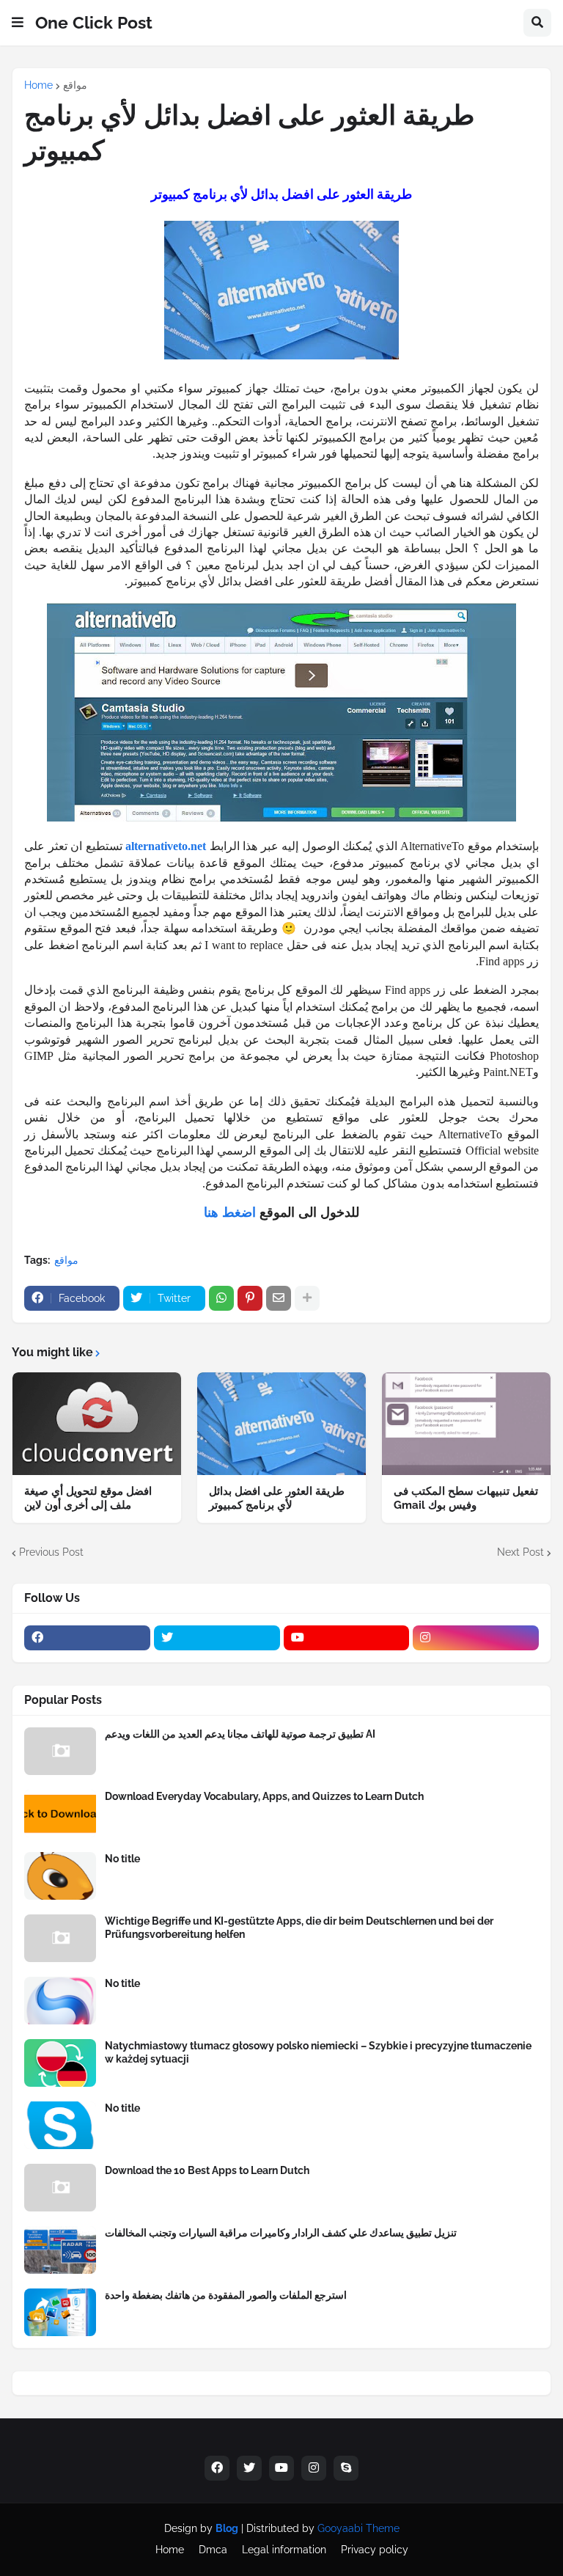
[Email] (279, 1298)
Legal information (284, 2550)
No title (122, 1859)
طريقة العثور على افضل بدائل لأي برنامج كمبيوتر (277, 1499)
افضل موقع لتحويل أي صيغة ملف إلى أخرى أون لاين (88, 1499)
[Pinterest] (250, 1298)
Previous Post (51, 1552)
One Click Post (94, 22)
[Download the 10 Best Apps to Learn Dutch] (60, 2188)
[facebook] (87, 1638)
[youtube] (347, 1638)
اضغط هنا (230, 1212)
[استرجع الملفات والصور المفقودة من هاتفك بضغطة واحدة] (60, 2312)
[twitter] (217, 1638)
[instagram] (476, 1638)
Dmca (213, 2550)
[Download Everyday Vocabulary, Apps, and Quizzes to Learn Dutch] (60, 1814)
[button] (18, 23)
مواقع (75, 85)
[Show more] (307, 1298)
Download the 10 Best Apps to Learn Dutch (207, 2170)
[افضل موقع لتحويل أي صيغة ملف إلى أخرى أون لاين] (97, 1424)
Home (38, 85)
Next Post (520, 1552)
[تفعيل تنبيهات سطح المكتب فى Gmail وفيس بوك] (466, 1424)
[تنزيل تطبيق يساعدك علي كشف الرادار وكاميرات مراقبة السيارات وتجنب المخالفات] (60, 2250)
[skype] (346, 2468)
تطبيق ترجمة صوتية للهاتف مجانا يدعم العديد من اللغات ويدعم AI (240, 1734)
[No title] (60, 1876)
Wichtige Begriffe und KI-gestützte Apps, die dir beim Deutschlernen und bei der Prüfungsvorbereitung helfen (299, 1928)
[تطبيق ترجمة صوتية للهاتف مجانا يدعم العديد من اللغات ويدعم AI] (60, 1751)
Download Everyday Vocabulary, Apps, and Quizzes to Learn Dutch (264, 1796)
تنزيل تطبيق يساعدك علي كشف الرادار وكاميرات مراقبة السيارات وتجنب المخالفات (281, 2233)
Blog (227, 2528)
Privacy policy (375, 2550)
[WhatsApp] (221, 1298)
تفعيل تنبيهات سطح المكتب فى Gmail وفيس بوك (466, 1499)
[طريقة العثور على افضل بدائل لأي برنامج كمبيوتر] (281, 1424)
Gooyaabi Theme (358, 2528)
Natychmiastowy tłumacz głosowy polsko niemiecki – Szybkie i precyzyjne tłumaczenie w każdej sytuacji (318, 2052)
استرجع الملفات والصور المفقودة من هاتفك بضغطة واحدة (226, 2295)
